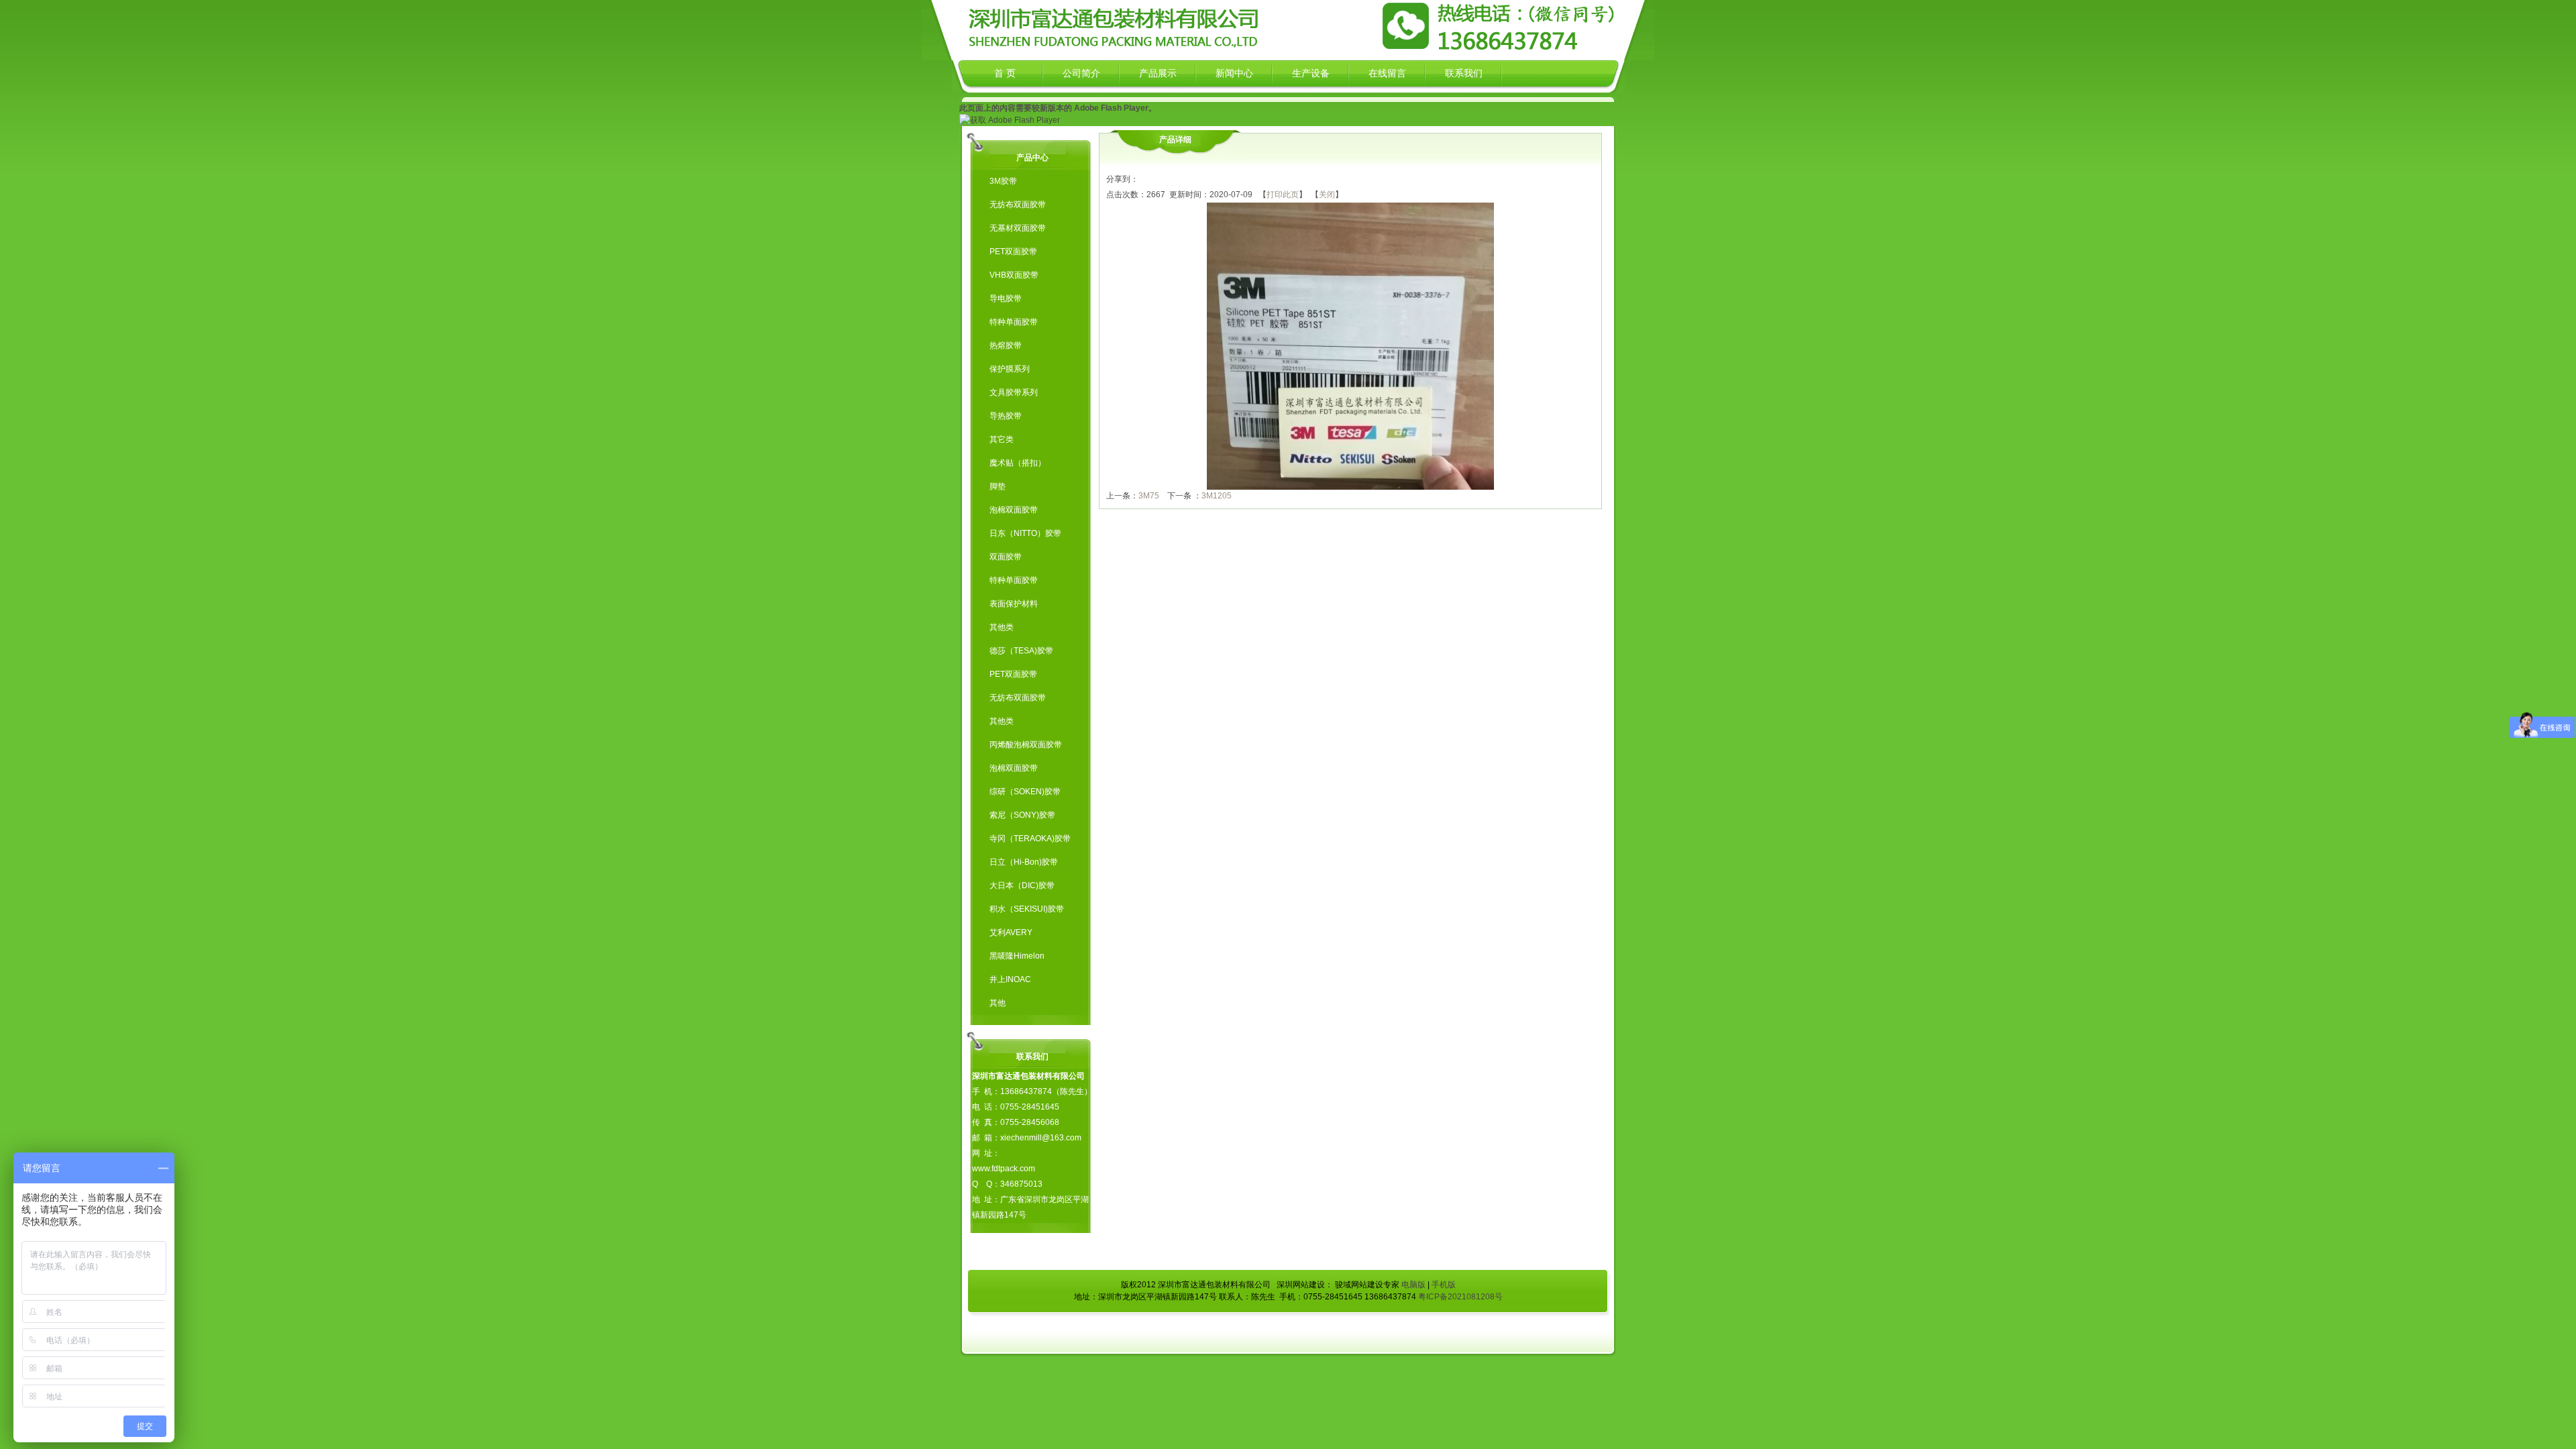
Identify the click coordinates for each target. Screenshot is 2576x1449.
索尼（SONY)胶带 (1022, 815)
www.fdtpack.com (1004, 1169)
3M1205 (1217, 496)
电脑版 (1413, 1285)
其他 (998, 1003)
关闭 (1327, 195)
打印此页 (1283, 195)
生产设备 (1311, 73)
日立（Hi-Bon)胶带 (1024, 862)
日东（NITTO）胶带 (1025, 533)
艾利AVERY (1011, 932)
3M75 (1149, 496)
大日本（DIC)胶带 (1022, 885)
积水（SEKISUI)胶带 (1027, 909)
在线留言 (1387, 73)
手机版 (1444, 1285)
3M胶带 (1003, 181)
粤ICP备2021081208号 (1460, 1297)
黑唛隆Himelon (1017, 956)
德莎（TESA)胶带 (1021, 651)
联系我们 (1464, 73)
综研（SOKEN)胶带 (1025, 792)
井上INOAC (1010, 979)
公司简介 (1081, 73)
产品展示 (1158, 73)
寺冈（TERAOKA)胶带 (1030, 839)
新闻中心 (1234, 73)
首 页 (1005, 73)
